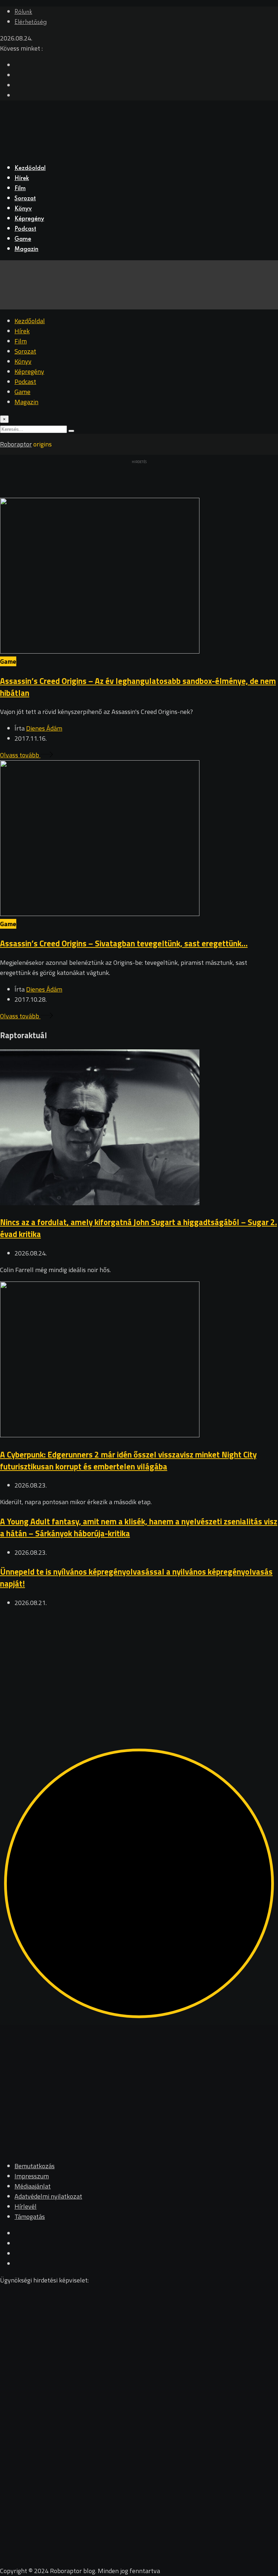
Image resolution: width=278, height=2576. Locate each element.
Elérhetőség (31, 22)
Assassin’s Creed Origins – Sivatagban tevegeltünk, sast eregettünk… (124, 943)
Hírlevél (26, 2206)
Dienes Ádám (44, 728)
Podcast (25, 229)
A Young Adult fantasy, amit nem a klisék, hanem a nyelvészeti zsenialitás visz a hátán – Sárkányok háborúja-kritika (139, 1527)
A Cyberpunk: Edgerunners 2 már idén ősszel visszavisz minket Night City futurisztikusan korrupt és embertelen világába (128, 1460)
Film (20, 189)
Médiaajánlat (33, 2186)
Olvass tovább (20, 755)
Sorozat (25, 199)
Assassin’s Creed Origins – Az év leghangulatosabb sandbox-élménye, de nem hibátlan (138, 687)
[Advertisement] (139, 1665)
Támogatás (30, 2216)
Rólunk (23, 12)
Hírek (22, 179)
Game (23, 239)
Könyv (23, 209)
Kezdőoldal (30, 168)
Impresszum (32, 2176)
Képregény (29, 219)
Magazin (26, 249)
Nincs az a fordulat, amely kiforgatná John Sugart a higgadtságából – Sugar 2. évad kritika (138, 1228)
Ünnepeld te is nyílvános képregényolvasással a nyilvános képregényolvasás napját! (136, 1578)
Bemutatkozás (35, 2166)
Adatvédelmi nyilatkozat (48, 2196)
